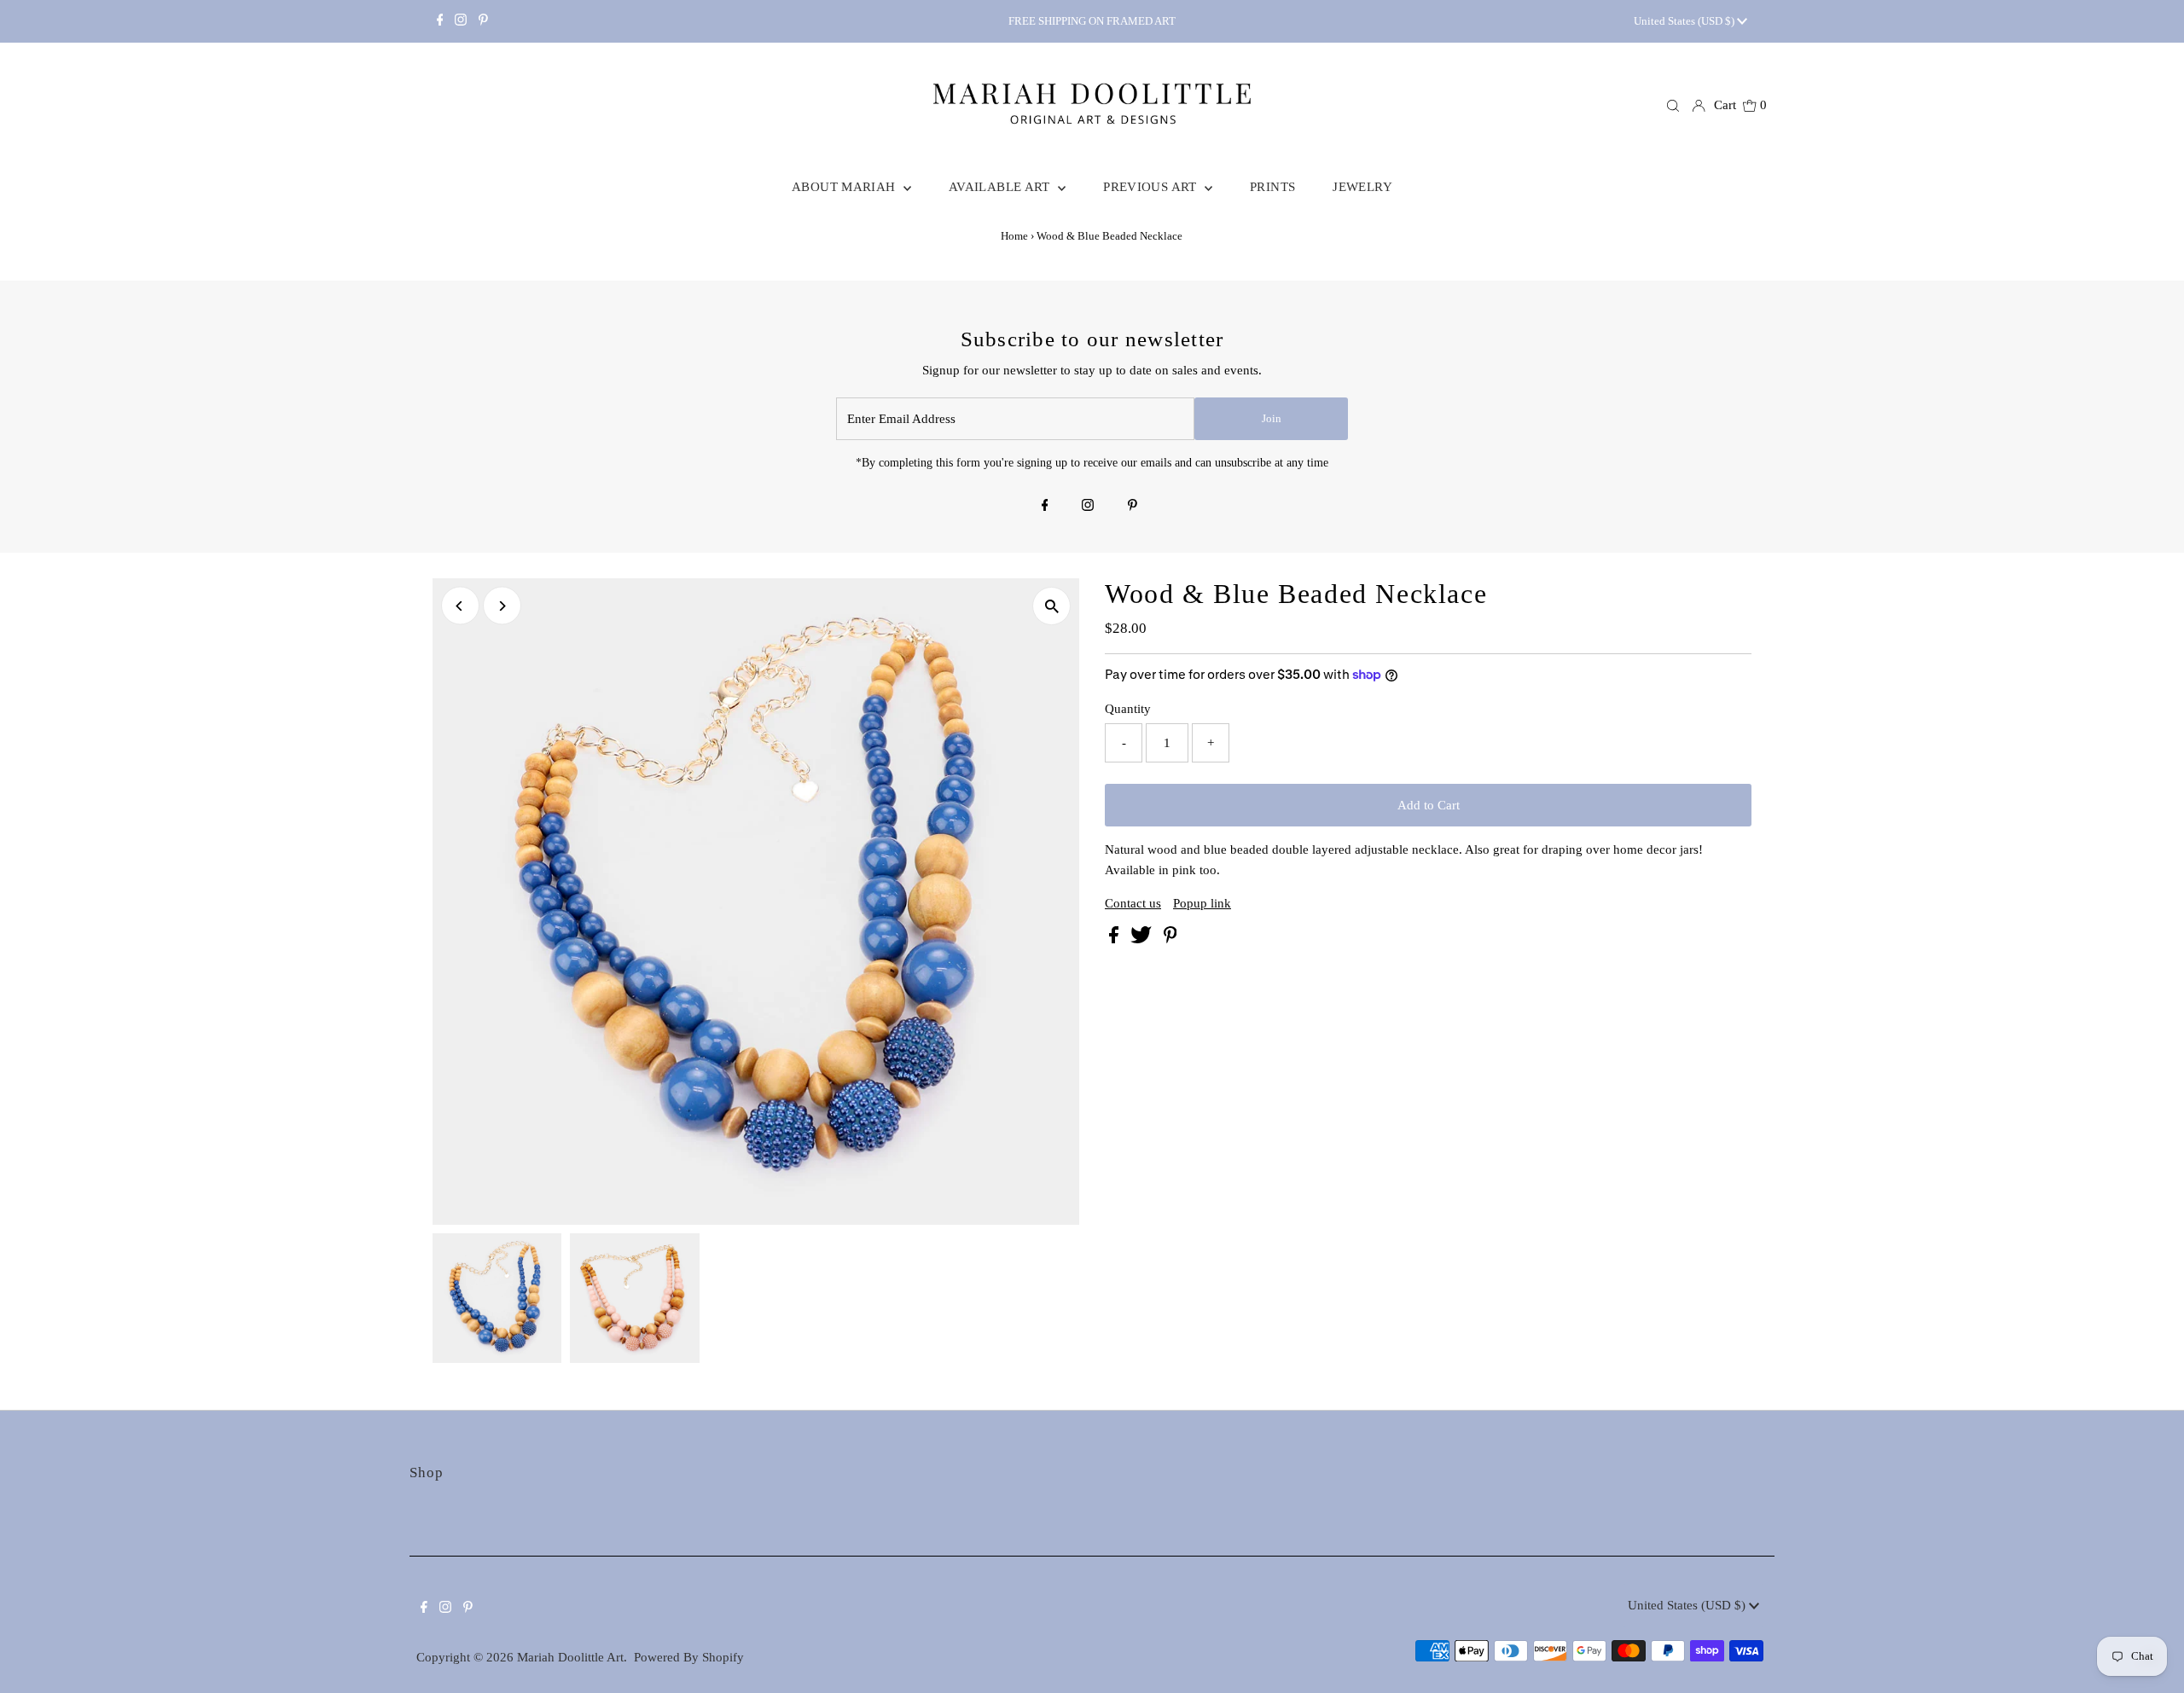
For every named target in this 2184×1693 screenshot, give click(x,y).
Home (1014, 236)
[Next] (502, 606)
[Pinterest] (483, 21)
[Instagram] (461, 21)
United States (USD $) (1685, 21)
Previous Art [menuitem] (1152, 187)
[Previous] (460, 606)
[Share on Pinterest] (1170, 939)
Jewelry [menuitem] (1362, 187)
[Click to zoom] (1051, 606)
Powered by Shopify (689, 1657)
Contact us (1133, 904)
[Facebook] (440, 21)
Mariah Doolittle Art (570, 1657)
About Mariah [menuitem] (845, 187)
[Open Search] (1673, 106)
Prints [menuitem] (1272, 187)
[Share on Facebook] (1115, 939)
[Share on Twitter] (1143, 939)
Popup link (1202, 904)
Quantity (1128, 709)
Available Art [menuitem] (1001, 187)
